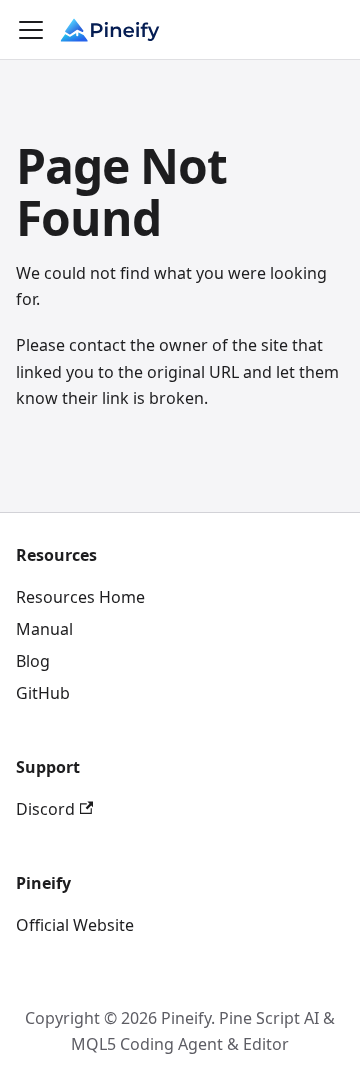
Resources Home (80, 597)
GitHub (43, 693)
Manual (44, 629)
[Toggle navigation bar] (31, 30)
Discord (45, 809)
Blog (33, 661)
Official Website (75, 925)
